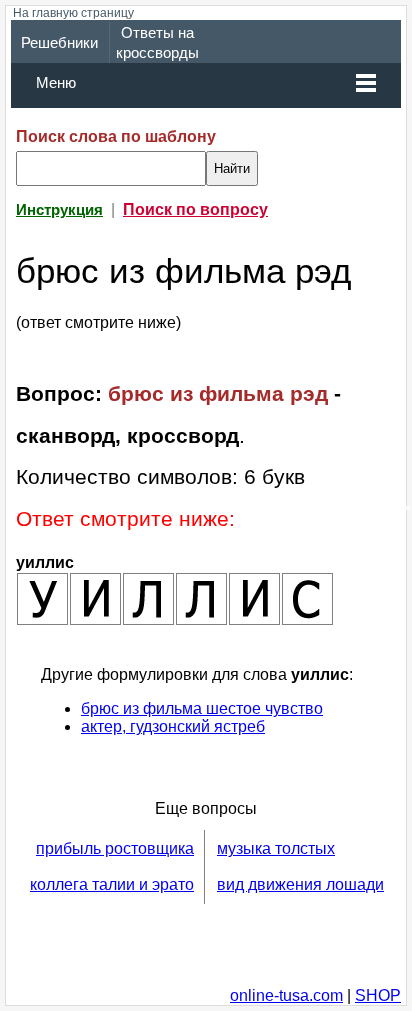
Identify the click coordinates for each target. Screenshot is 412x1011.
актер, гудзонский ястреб (173, 726)
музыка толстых (276, 848)
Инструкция (59, 210)
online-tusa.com (286, 995)
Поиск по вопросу (195, 209)
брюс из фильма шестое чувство (202, 708)
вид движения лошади (300, 884)
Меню (56, 83)
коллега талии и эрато (112, 884)
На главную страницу (73, 13)
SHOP (378, 995)
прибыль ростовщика (115, 848)
